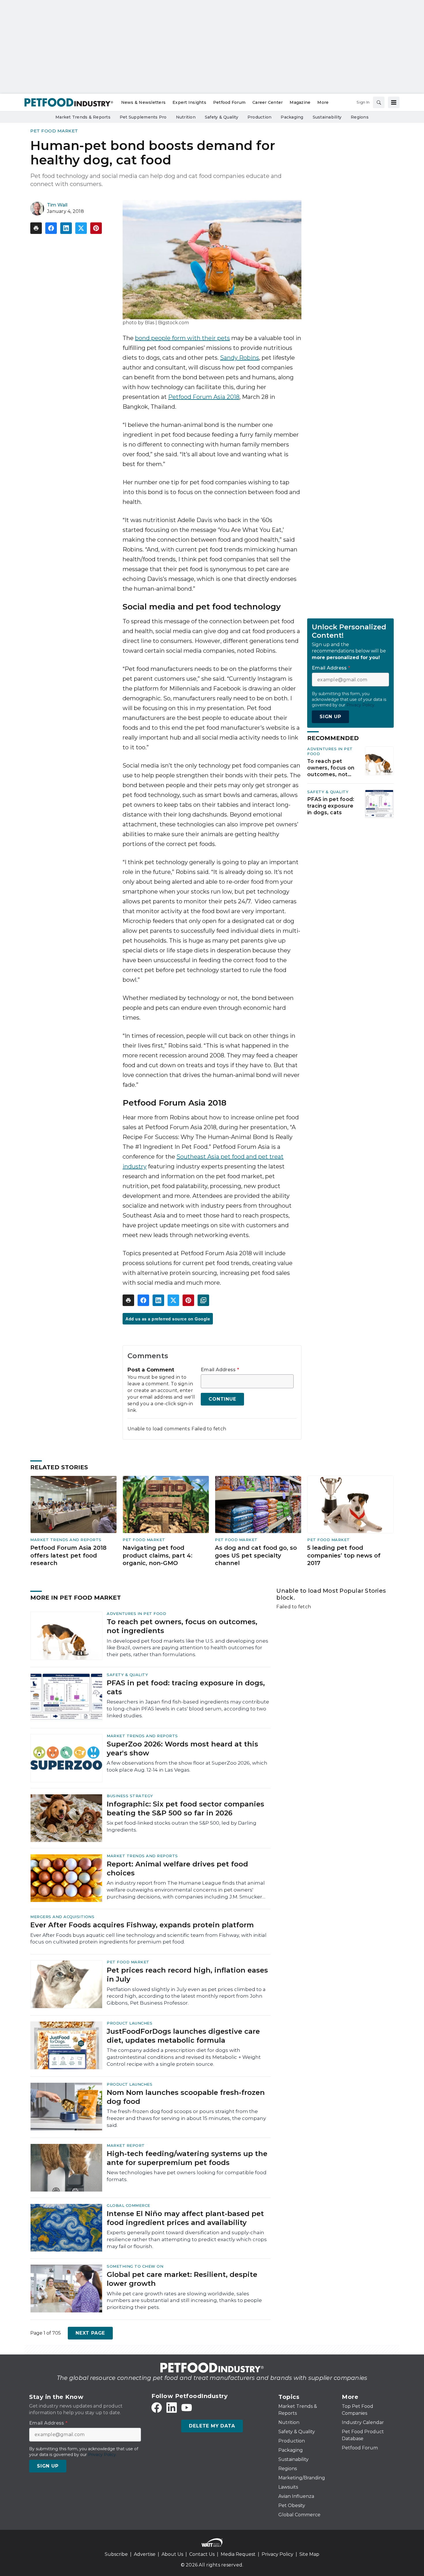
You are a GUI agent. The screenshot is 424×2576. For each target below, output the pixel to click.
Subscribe (116, 2554)
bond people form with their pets (182, 338)
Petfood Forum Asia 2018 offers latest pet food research (68, 1555)
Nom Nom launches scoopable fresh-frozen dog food (186, 2097)
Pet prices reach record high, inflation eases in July (187, 1975)
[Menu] (394, 102)
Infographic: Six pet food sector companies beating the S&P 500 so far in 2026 (185, 1808)
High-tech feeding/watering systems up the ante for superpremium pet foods (187, 2158)
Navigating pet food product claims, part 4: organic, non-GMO (157, 1555)
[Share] (51, 228)
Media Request (238, 2554)
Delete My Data (212, 2426)
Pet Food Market (54, 131)
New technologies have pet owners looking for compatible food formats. (187, 2176)
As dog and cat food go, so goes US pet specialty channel (256, 1555)
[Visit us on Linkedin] (172, 2408)
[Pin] (96, 228)
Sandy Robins (240, 358)
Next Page (90, 2333)
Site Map (309, 2554)
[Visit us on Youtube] (187, 2408)
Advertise (145, 2554)
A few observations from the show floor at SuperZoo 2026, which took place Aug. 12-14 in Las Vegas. (187, 1766)
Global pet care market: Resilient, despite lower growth (182, 2279)
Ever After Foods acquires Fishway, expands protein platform (142, 1925)
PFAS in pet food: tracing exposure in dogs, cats (331, 806)
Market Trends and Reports (66, 1540)
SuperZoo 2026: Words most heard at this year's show (182, 1748)
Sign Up (330, 717)
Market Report (126, 2145)
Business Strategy (130, 1796)
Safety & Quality (328, 792)
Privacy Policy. (361, 705)
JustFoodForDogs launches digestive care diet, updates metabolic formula (183, 2036)
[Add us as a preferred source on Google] (203, 1300)
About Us (172, 2554)
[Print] (36, 228)
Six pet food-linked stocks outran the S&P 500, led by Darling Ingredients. (182, 1826)
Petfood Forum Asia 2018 (204, 397)
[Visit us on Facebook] (157, 2408)
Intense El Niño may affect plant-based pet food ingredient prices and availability (185, 2218)
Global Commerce (128, 2205)
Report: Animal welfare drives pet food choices (177, 1868)
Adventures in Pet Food (136, 1613)
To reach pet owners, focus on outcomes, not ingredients (331, 768)
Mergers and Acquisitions (62, 1917)
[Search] (379, 102)
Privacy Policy (277, 2554)
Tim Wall (57, 205)
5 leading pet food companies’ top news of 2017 (344, 1555)
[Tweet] (81, 228)
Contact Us (202, 2554)
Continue (222, 1399)
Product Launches (130, 2023)
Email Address (220, 1370)
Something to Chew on (135, 2266)
